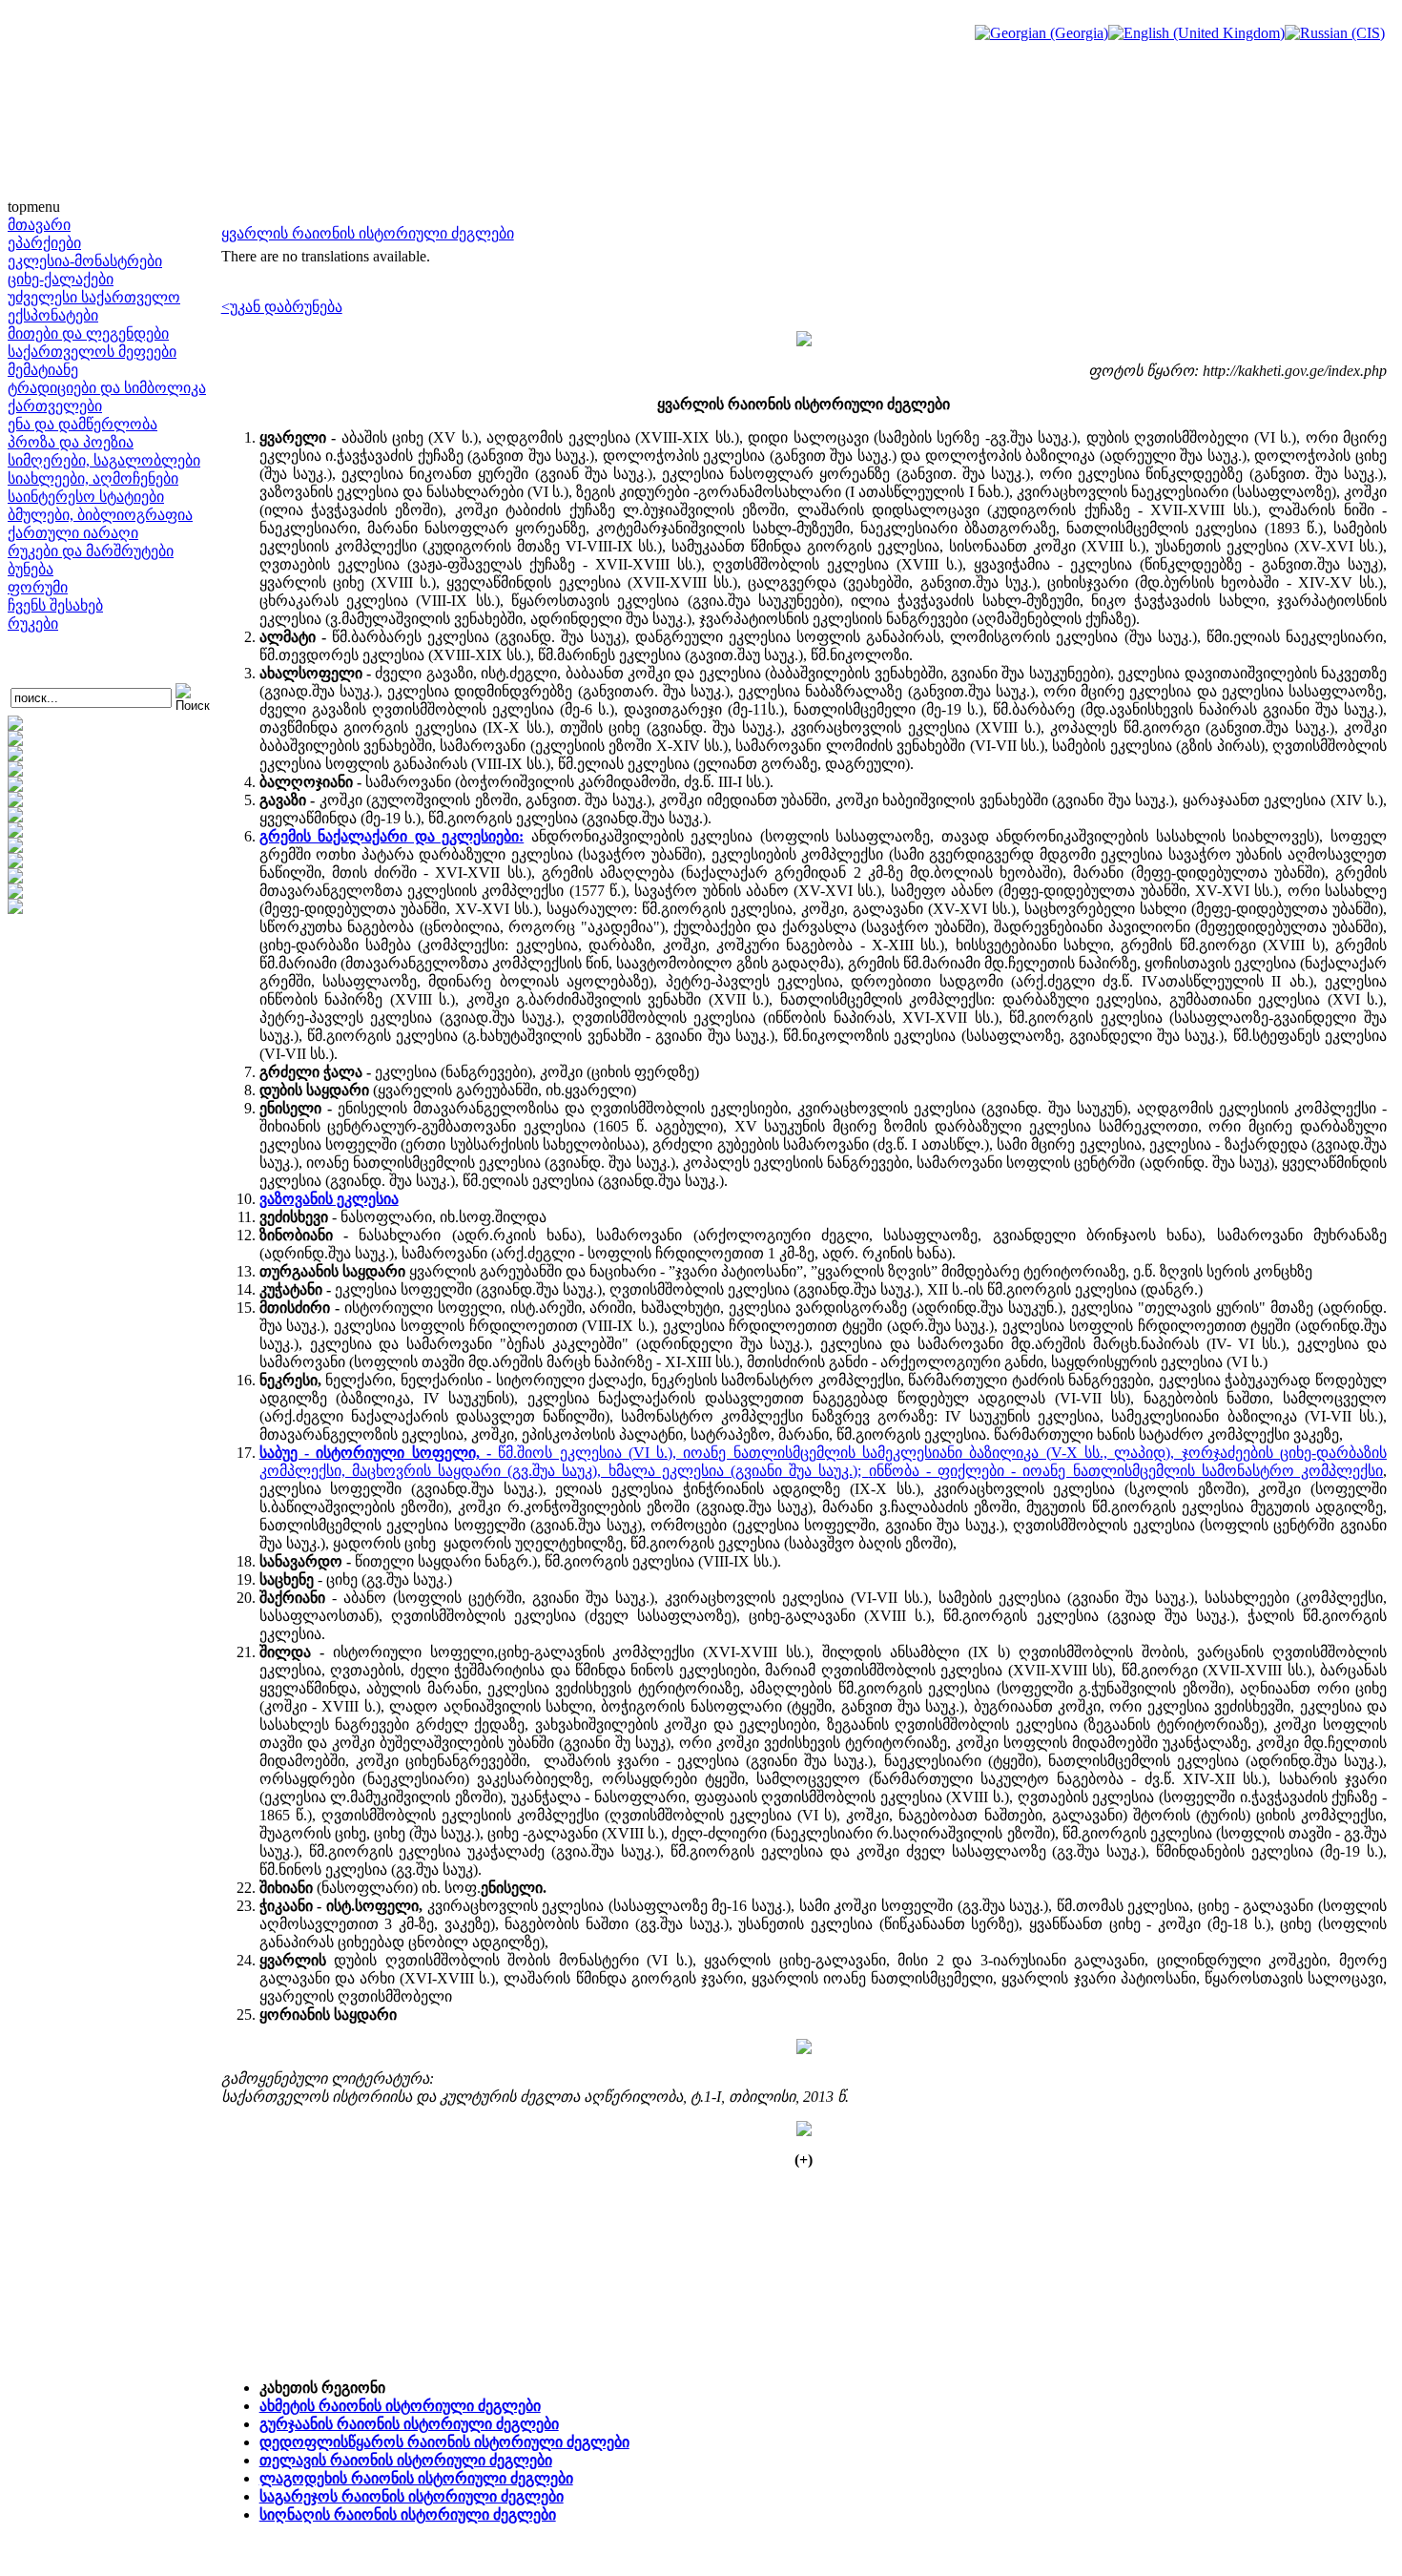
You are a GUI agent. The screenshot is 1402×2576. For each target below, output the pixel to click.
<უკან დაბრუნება (282, 307)
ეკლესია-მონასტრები (85, 261)
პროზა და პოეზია (71, 442)
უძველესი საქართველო (94, 297)
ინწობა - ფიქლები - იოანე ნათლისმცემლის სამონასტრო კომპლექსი (1126, 1471)
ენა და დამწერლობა (82, 424)
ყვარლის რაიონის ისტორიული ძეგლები (368, 233)
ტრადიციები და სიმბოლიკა (107, 388)
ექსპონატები (53, 315)
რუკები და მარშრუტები (91, 551)
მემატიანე (43, 370)
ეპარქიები (44, 243)
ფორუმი (38, 587)
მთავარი (39, 225)
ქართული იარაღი (73, 533)
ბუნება (31, 569)
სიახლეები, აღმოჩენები (93, 478)
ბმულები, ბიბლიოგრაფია (100, 515)
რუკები (33, 623)
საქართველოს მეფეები (92, 352)
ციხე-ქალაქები (61, 279)
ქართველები (55, 406)
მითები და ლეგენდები (88, 333)
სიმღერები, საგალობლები (104, 460)
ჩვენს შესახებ (55, 605)
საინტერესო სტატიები (86, 497)
